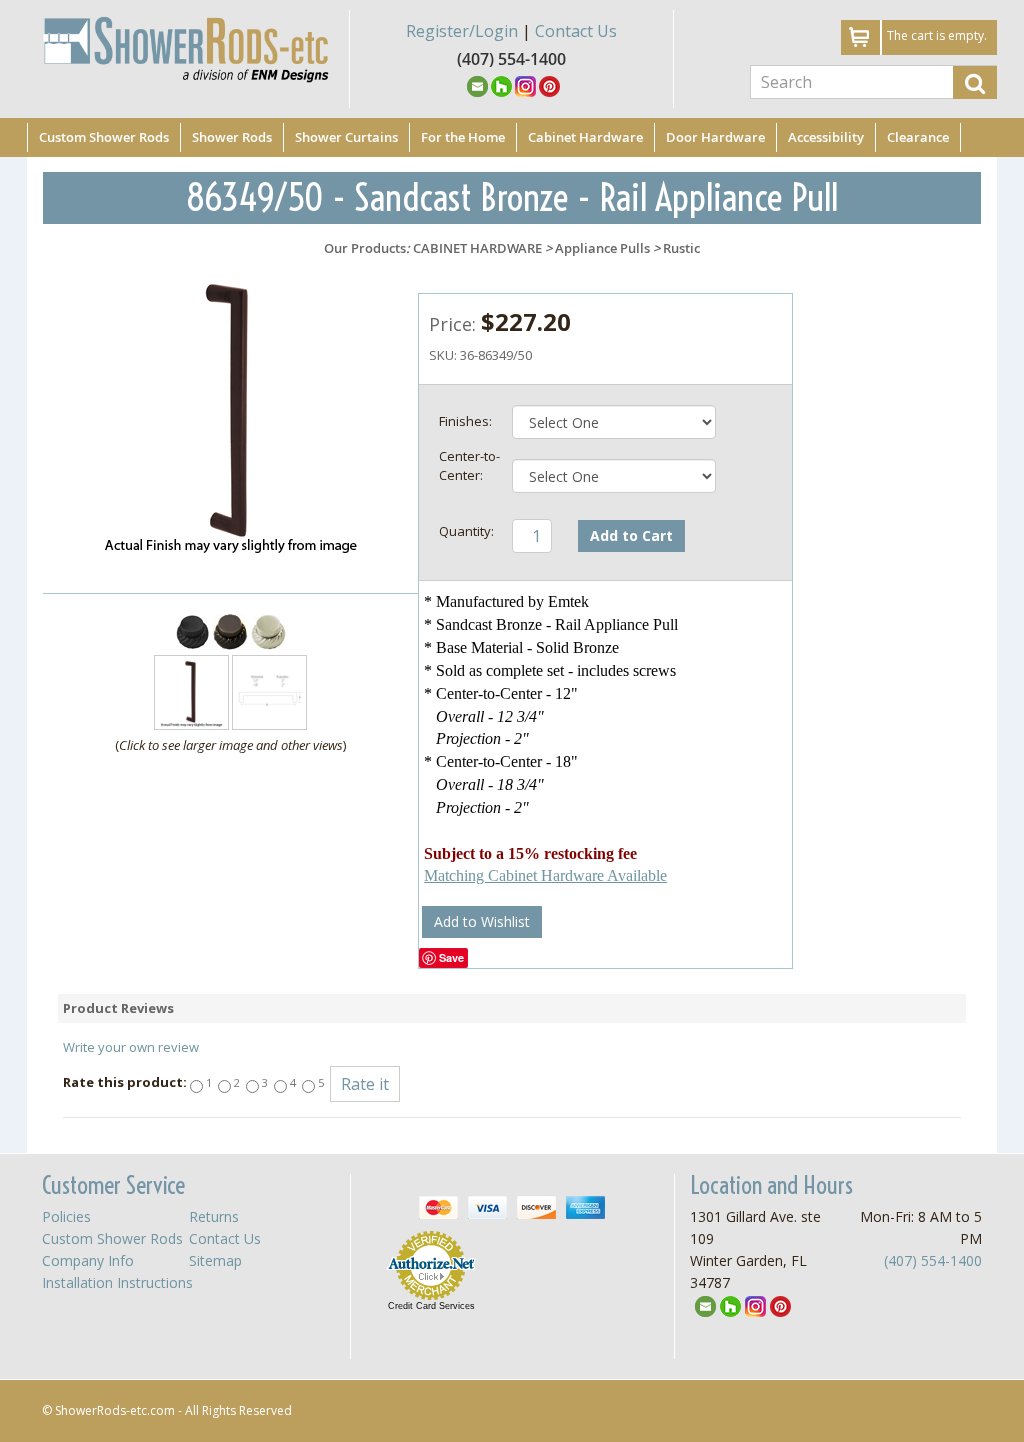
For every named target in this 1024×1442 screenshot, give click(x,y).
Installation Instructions (117, 1282)
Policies (66, 1216)
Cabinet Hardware (585, 137)
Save (451, 957)
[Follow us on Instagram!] (525, 85)
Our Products (365, 248)
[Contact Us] (477, 85)
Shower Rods (232, 137)
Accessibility (826, 137)
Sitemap (215, 1260)
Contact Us (576, 31)
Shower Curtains (346, 137)
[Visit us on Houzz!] (501, 85)
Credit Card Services (431, 1306)
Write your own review (131, 1047)
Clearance (918, 137)
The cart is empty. (937, 35)
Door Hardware (715, 137)
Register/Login (462, 31)
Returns (214, 1216)
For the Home (463, 137)
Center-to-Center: (469, 465)
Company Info (88, 1260)
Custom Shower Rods (104, 137)
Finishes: (465, 421)
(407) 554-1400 (933, 1260)
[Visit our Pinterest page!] (549, 85)
